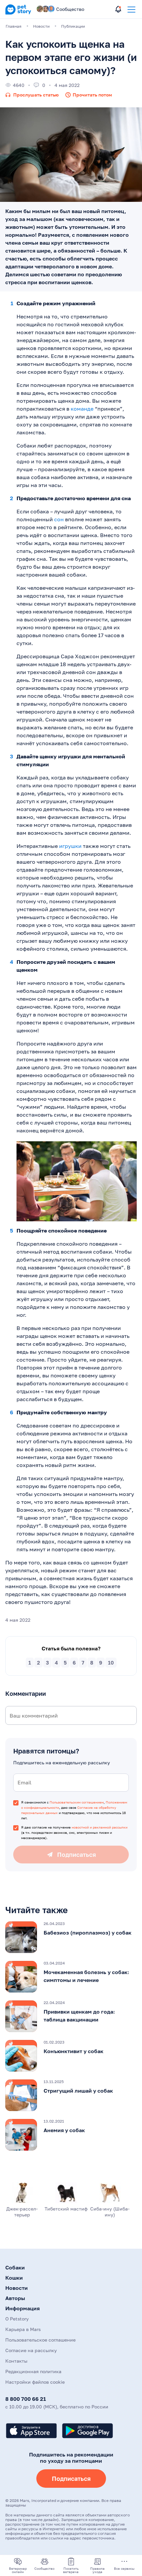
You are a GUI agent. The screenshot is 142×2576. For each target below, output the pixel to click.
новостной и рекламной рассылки (100, 1827)
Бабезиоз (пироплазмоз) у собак (88, 1933)
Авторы (15, 2298)
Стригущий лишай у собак (78, 2091)
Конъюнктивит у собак (73, 2051)
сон (59, 519)
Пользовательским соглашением (77, 1802)
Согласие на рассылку (31, 2350)
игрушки (70, 846)
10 (111, 1663)
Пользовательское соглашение (40, 2340)
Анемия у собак (64, 2130)
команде (82, 409)
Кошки (14, 2278)
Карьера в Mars (23, 2329)
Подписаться (71, 2479)
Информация (22, 2308)
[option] (71, 1937)
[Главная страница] (18, 13)
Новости (17, 2288)
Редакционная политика (33, 2371)
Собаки (15, 2267)
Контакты (16, 2361)
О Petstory (17, 2319)
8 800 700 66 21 (26, 2399)
